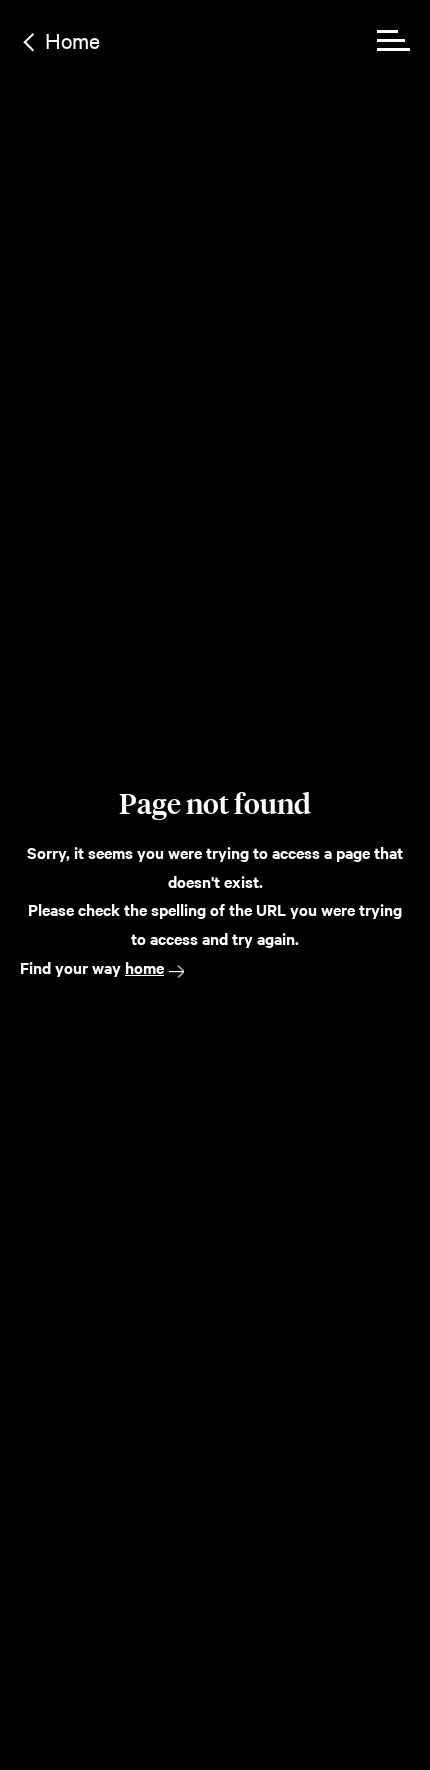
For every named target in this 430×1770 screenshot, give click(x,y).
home (144, 967)
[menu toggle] (393, 40)
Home (72, 40)
